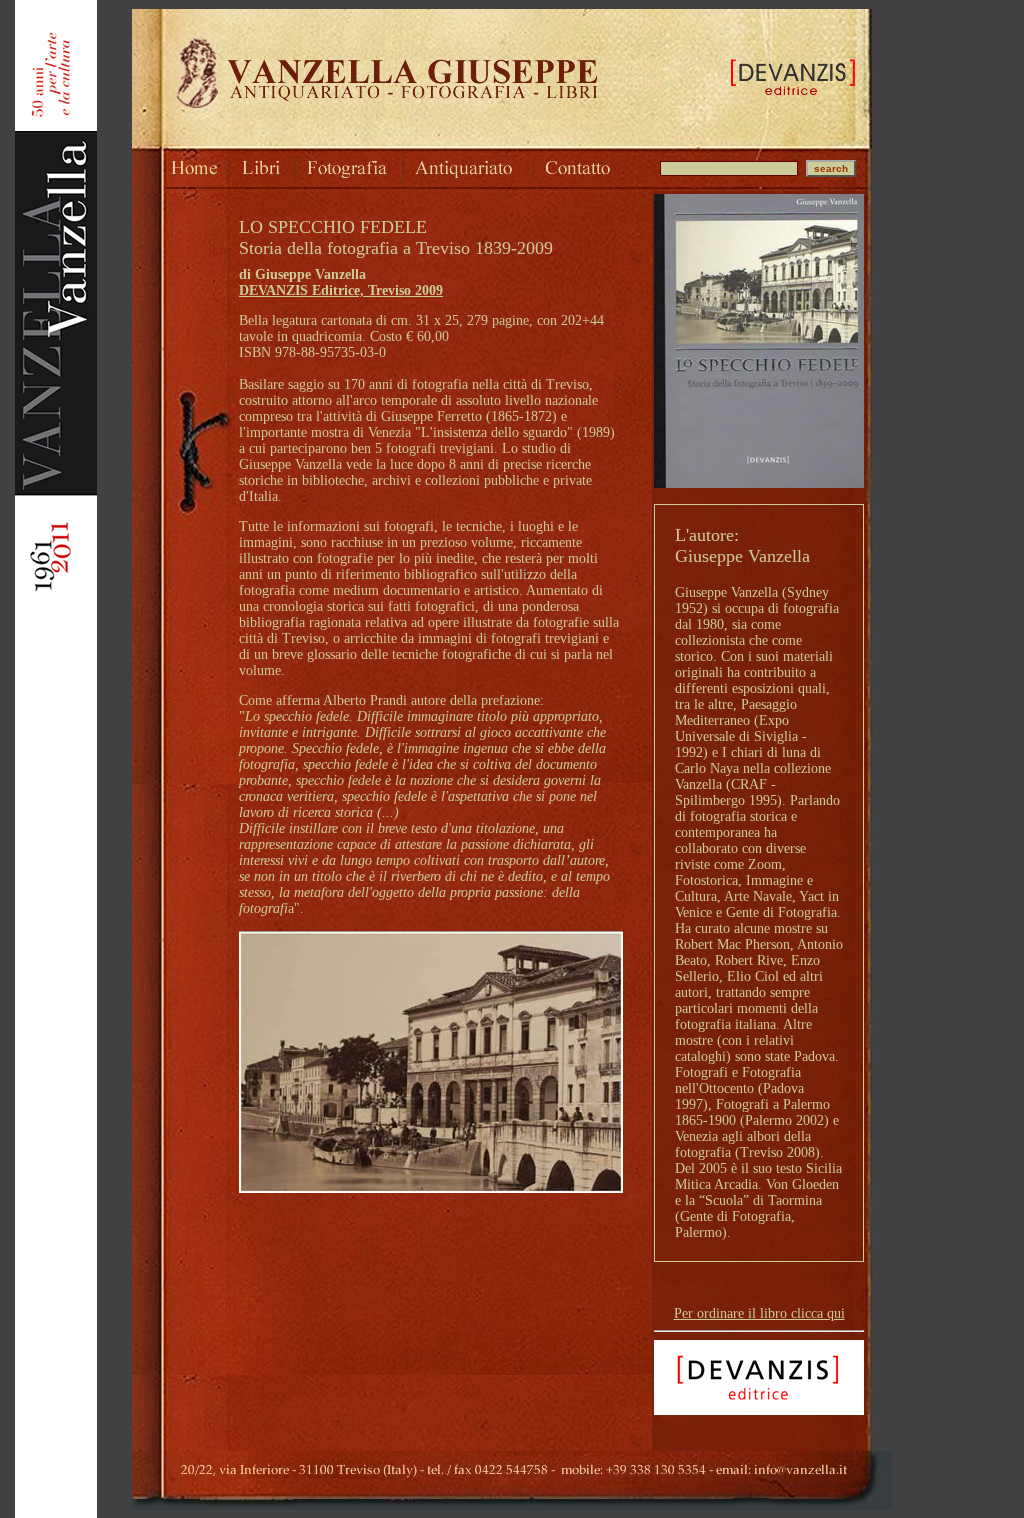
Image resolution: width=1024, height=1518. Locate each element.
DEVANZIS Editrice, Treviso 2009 (341, 290)
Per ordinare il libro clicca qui (759, 1313)
